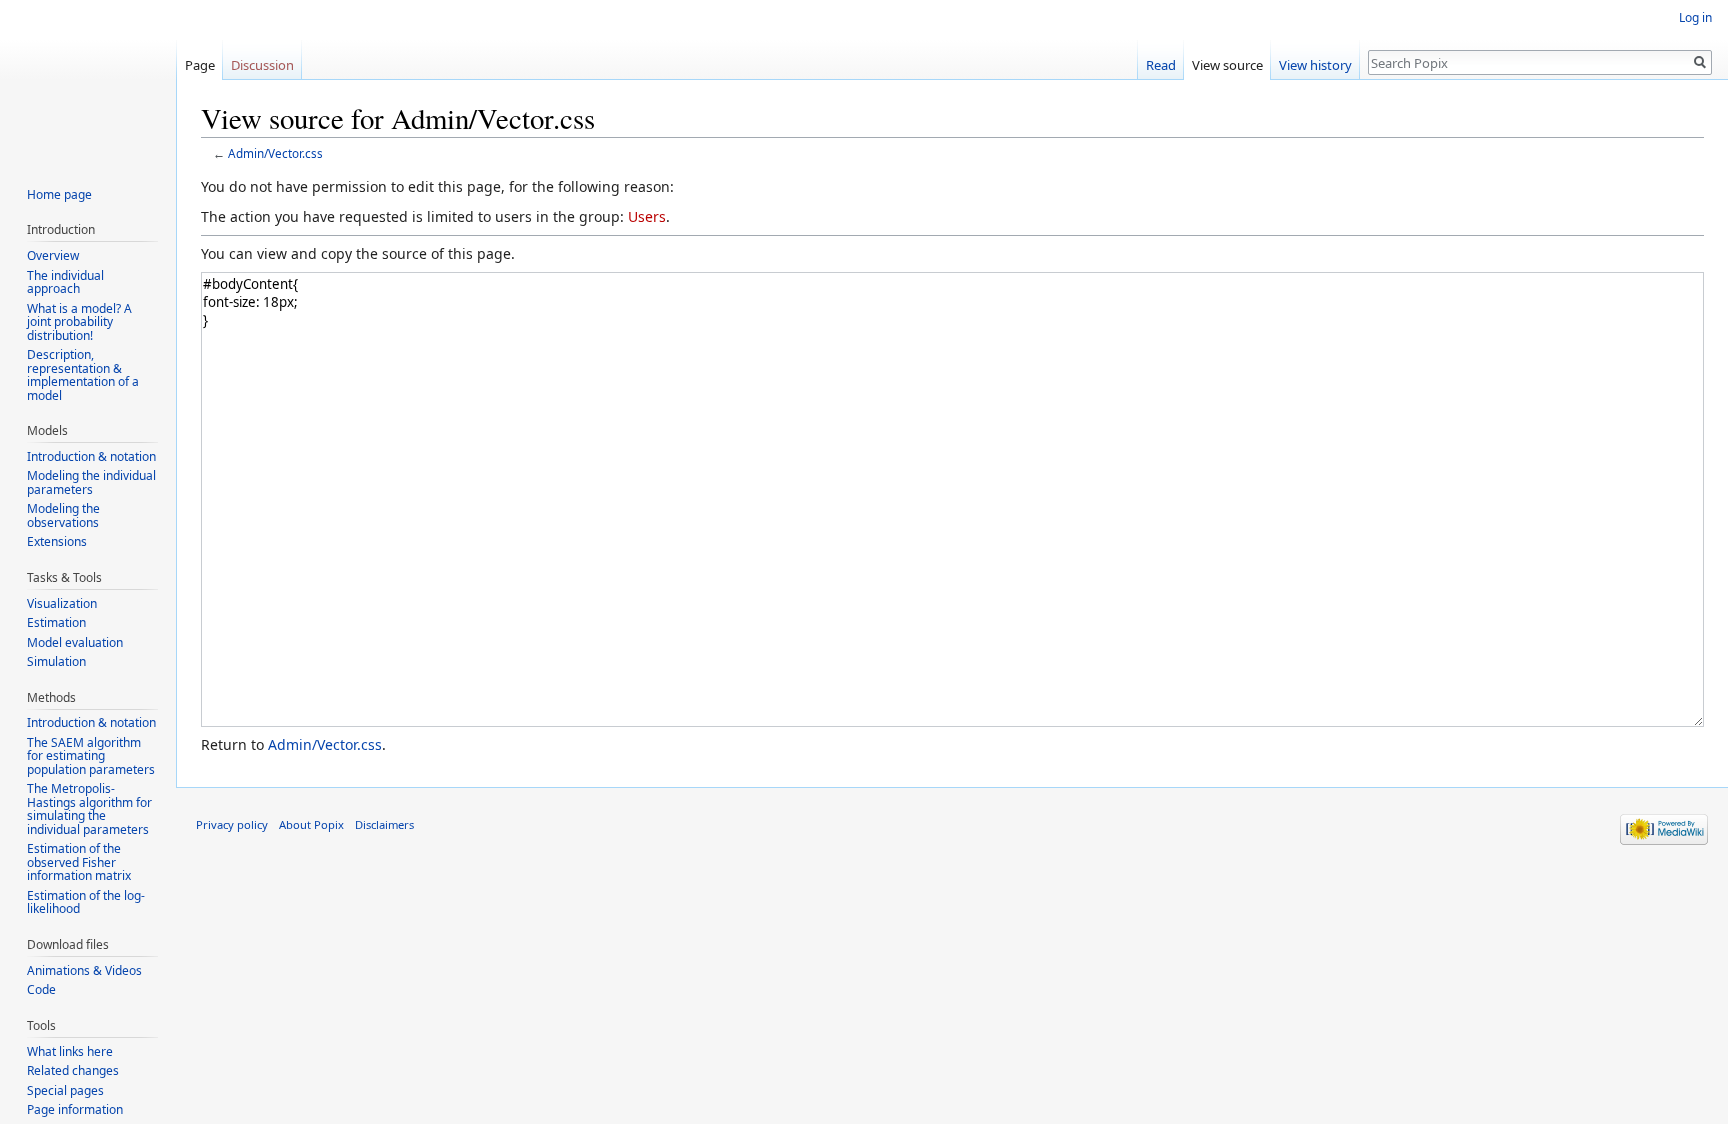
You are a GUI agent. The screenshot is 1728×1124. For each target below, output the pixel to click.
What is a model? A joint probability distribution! (79, 322)
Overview (53, 255)
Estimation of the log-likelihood (86, 902)
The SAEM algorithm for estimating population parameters (91, 756)
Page (200, 65)
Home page (59, 194)
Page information (75, 1109)
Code (41, 989)
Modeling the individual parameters (91, 482)
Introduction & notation (91, 456)
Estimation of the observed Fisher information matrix (79, 862)
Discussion (262, 65)
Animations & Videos (84, 970)
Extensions (57, 541)
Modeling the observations (63, 515)
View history (1315, 65)
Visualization (62, 603)
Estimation (56, 622)
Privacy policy (232, 824)
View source (1227, 65)
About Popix (311, 824)
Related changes (73, 1070)
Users (647, 216)
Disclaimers (384, 824)
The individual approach (65, 282)
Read (1161, 65)
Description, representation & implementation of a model (83, 375)
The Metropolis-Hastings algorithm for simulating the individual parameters (89, 809)
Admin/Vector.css (275, 153)
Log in (1695, 17)
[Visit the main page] (88, 80)
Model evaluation (75, 642)
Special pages (65, 1090)
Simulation (56, 661)
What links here (70, 1051)
